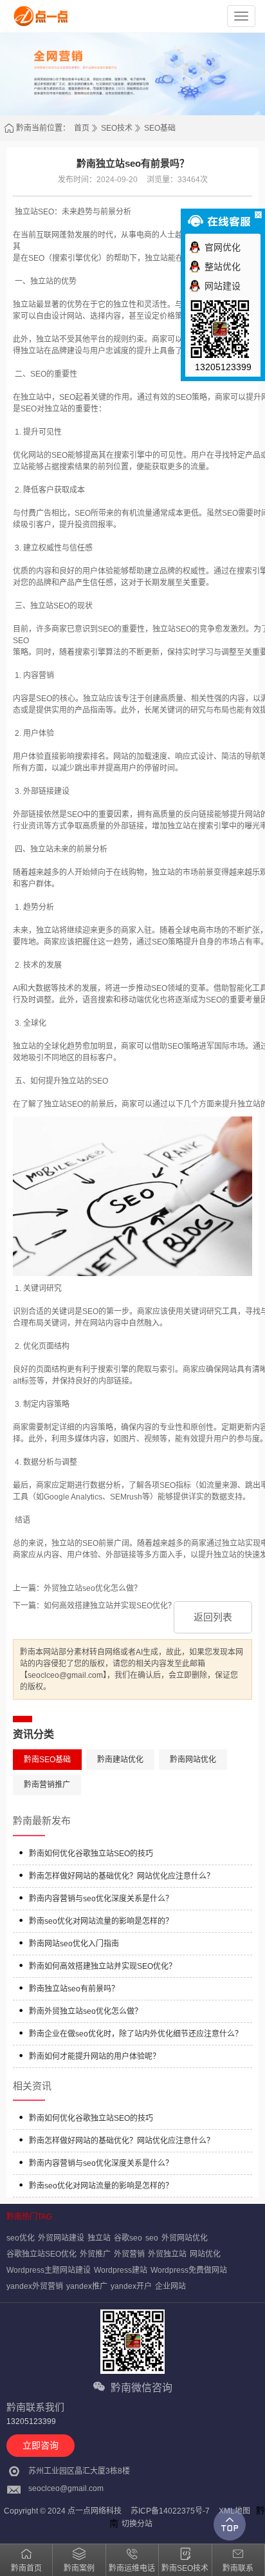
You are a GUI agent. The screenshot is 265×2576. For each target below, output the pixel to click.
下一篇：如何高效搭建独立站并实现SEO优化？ (94, 1606)
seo (152, 2238)
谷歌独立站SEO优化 (41, 2254)
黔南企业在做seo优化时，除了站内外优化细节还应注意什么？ (136, 2034)
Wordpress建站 (121, 2270)
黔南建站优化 (120, 1760)
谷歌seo (128, 2238)
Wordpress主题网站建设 (49, 2270)
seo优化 (21, 2238)
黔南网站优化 (193, 1760)
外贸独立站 (167, 2254)
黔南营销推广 (47, 1785)
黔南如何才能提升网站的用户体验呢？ (95, 2056)
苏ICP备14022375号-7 (170, 2511)
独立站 (99, 2238)
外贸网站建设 (61, 2238)
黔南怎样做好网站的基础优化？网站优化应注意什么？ (122, 1876)
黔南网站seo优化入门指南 (74, 1944)
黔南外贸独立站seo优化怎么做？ (86, 2011)
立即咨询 (41, 2445)
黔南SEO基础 (47, 1760)
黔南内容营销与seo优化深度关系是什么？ (101, 1899)
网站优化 (205, 2254)
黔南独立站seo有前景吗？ (74, 1989)
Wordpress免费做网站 (189, 2270)
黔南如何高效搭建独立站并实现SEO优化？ (103, 1966)
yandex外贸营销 (35, 2286)
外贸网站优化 (185, 2238)
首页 (82, 128)
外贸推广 (95, 2254)
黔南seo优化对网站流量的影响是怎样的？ (101, 1921)
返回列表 (213, 1617)
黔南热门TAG (29, 2217)
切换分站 (137, 2524)
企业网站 (170, 2286)
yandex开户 (131, 2286)
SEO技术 (117, 128)
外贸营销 (129, 2254)
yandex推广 (87, 2286)
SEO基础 (160, 128)
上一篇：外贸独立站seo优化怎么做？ (77, 1588)
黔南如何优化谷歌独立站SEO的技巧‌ (91, 1854)
